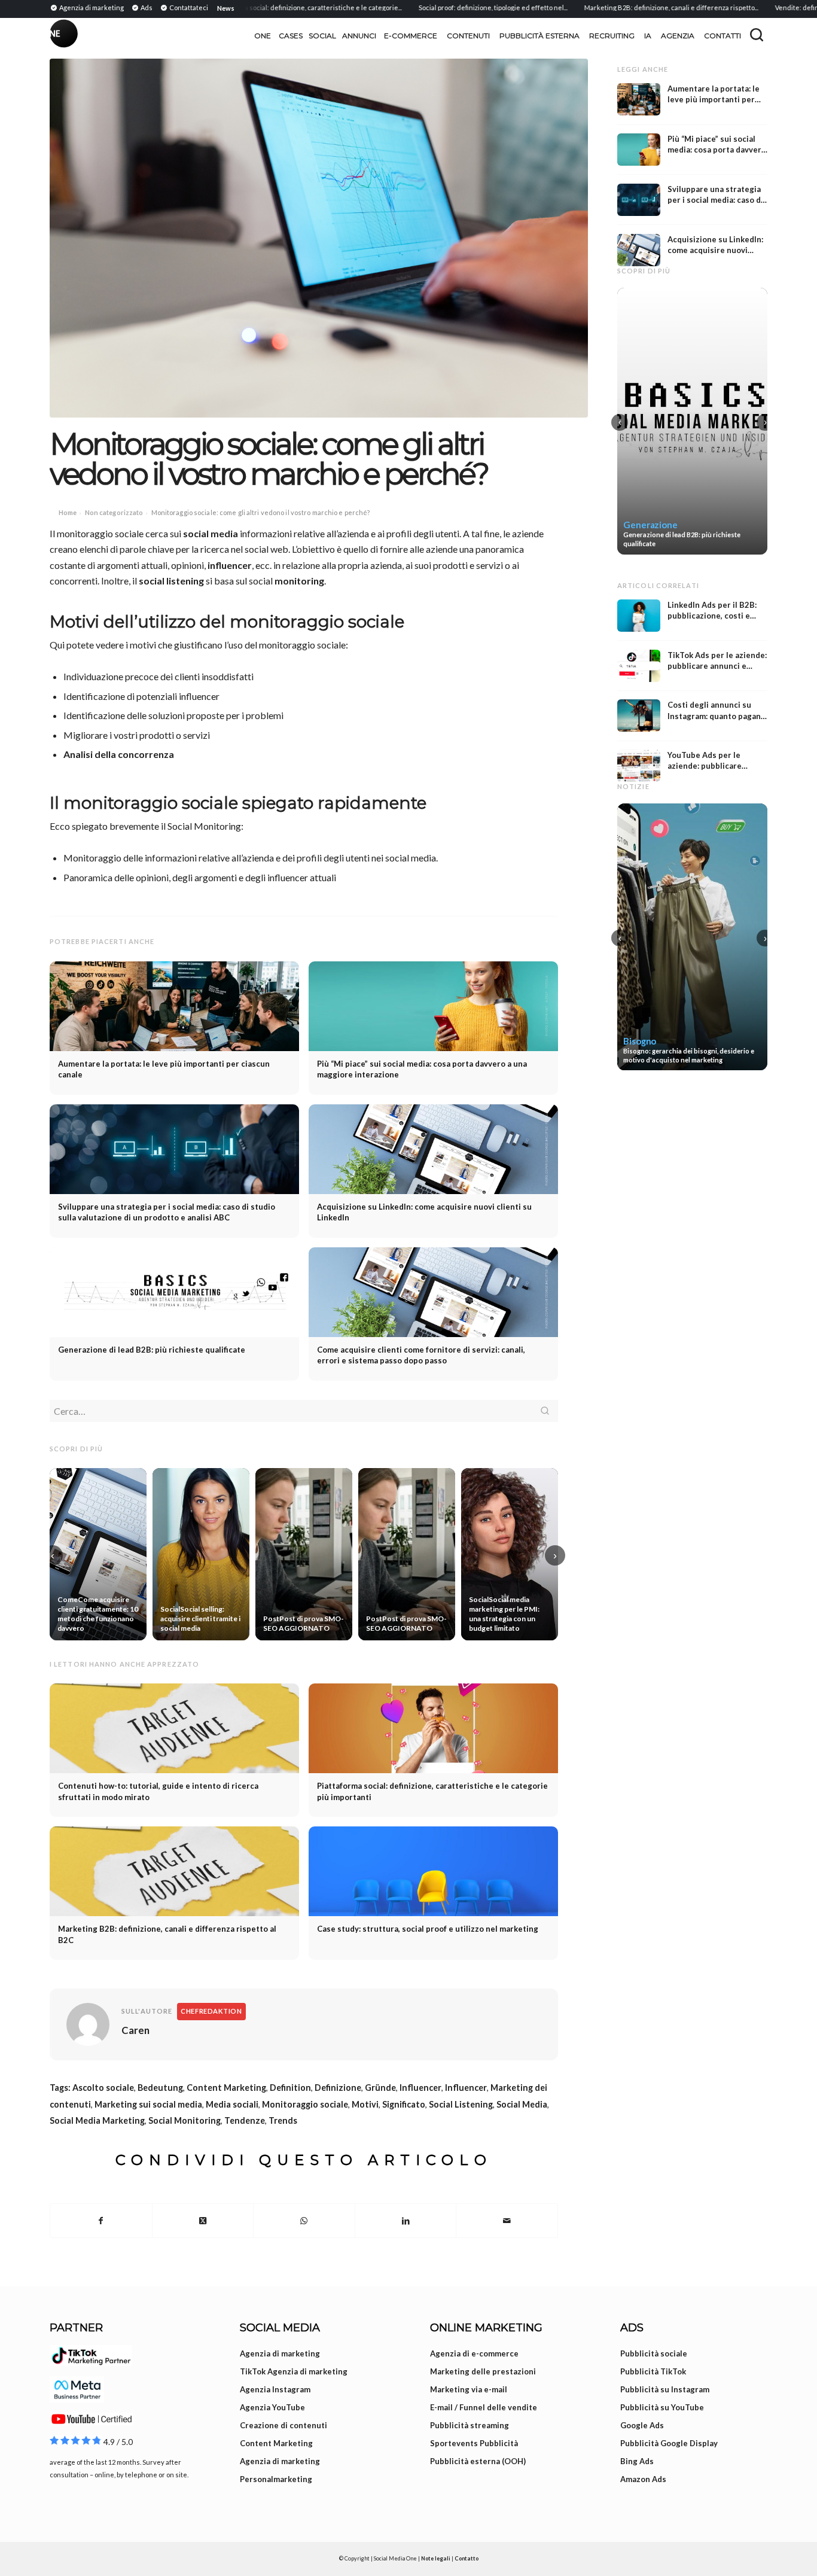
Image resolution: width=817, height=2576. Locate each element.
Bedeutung (160, 2088)
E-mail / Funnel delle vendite (484, 2407)
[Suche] (757, 35)
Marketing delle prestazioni (483, 2371)
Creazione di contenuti (283, 2425)
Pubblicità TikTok (653, 2371)
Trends (283, 2120)
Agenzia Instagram (275, 2389)
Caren (135, 2030)
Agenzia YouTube (272, 2407)
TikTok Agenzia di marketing (294, 2371)
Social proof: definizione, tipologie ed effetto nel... (443, 7)
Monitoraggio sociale (305, 2104)
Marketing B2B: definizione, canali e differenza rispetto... (622, 7)
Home (68, 512)
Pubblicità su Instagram (665, 2389)
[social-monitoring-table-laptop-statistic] (319, 238)
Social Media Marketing (97, 2120)
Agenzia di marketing (280, 2353)
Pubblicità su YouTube (662, 2407)
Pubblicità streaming (470, 2425)
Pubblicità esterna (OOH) (478, 2461)
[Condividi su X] (203, 2221)
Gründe (380, 2088)
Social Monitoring (185, 2120)
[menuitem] (89, 7)
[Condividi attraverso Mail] (507, 2221)
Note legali (436, 2558)
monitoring (299, 581)
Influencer (420, 2088)
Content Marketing (226, 2088)
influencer (230, 565)
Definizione (338, 2088)
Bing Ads (637, 2461)
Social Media (522, 2104)
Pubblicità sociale (654, 2353)
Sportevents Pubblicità (474, 2443)
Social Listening (461, 2104)
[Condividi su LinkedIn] (406, 2221)
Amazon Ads (643, 2479)
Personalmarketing (276, 2479)
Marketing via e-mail (469, 2389)
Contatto (467, 2558)
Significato (404, 2104)
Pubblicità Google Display (669, 2443)
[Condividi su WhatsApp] (304, 2221)
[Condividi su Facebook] (101, 2221)
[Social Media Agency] (229, 36)
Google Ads (642, 2425)
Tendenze (245, 2120)
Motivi (365, 2104)
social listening (171, 581)
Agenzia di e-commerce (474, 2353)
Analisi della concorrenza (119, 754)
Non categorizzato (114, 512)
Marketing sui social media (148, 2104)
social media (211, 533)
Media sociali (232, 2104)
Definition (290, 2088)
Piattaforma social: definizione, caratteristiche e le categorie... (258, 7)
